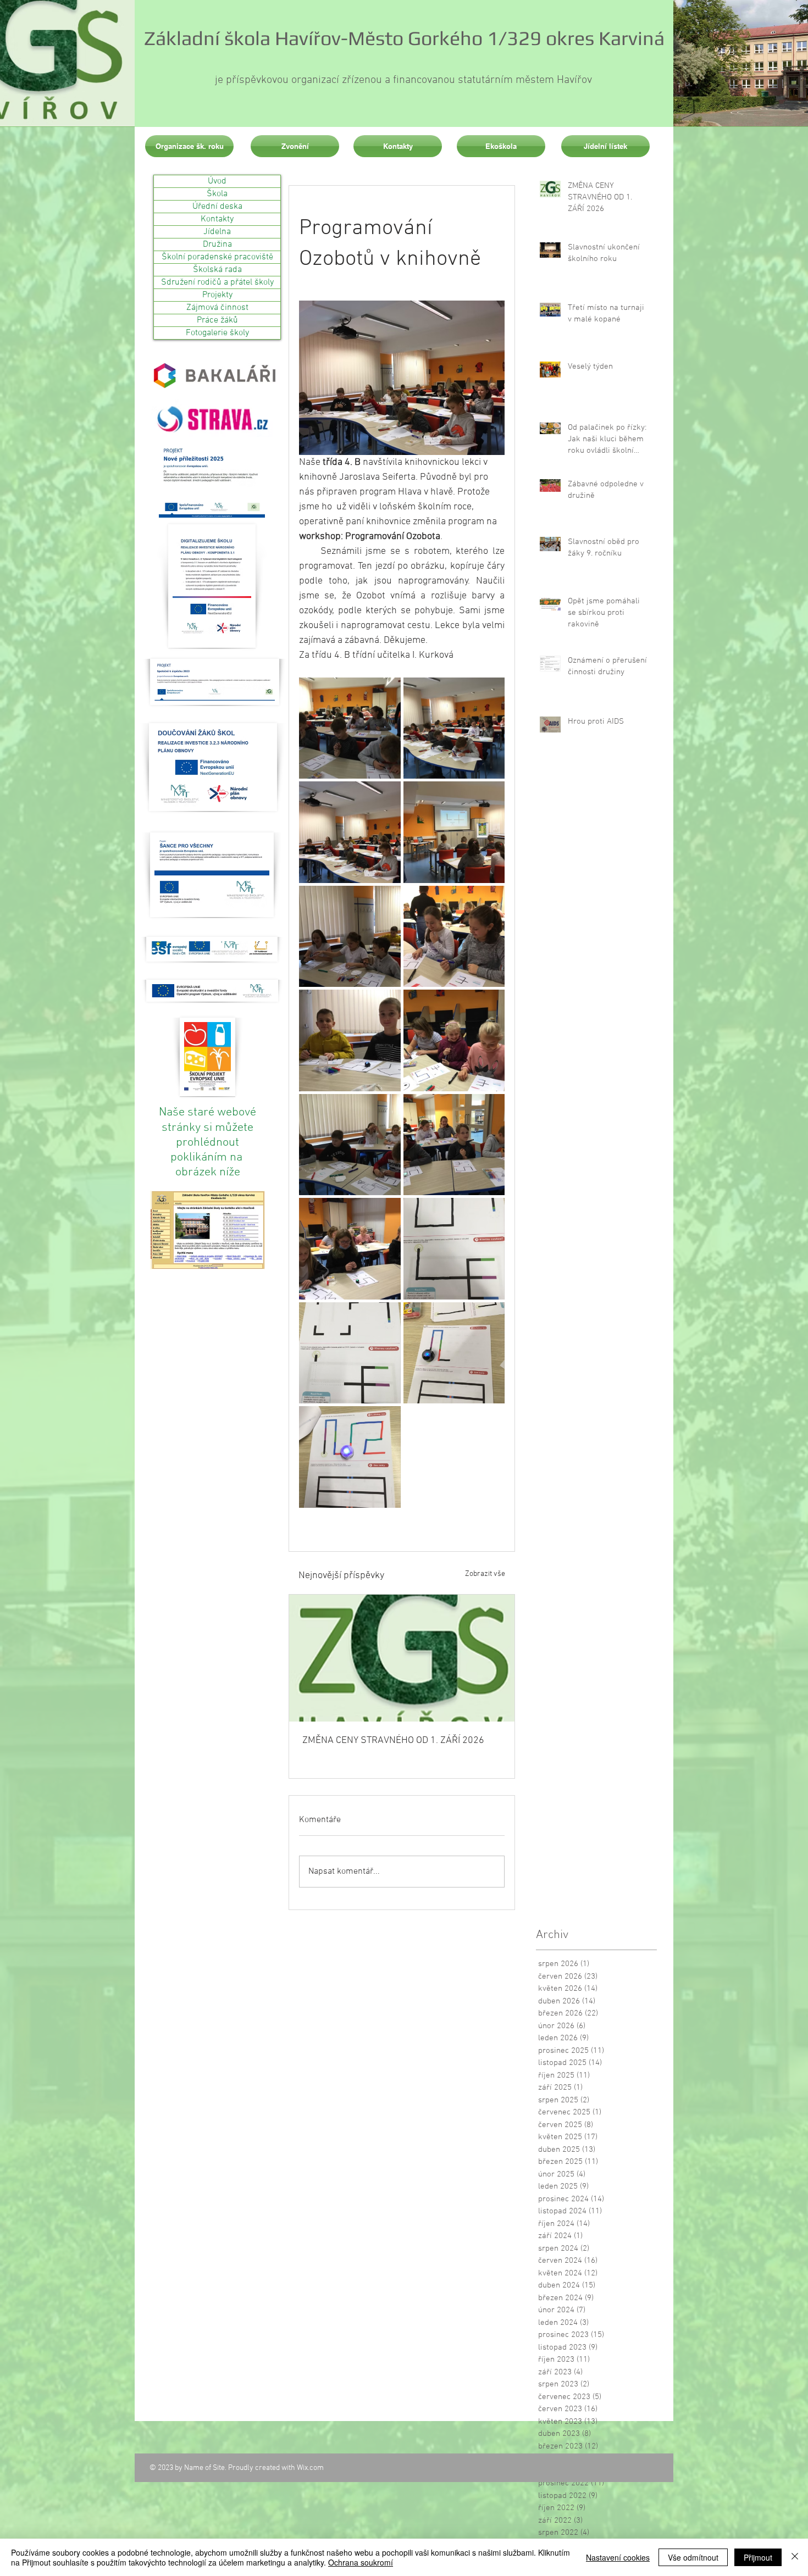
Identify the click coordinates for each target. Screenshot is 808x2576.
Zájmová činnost (217, 308)
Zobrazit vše (485, 1574)
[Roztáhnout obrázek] (350, 728)
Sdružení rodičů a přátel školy (217, 282)
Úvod (217, 181)
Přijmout (758, 2557)
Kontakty (217, 219)
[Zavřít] (795, 2557)
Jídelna (217, 232)
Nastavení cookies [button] (618, 2557)
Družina (217, 245)
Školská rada (217, 270)
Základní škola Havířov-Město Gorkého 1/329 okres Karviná (404, 38)
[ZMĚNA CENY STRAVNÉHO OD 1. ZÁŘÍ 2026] (402, 1658)
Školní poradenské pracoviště (217, 257)
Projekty (217, 295)
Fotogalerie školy (217, 333)
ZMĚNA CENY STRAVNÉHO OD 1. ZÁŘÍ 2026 (393, 1741)
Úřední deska (217, 207)
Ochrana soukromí (361, 2562)
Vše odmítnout (693, 2557)
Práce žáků (217, 320)
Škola (217, 194)
